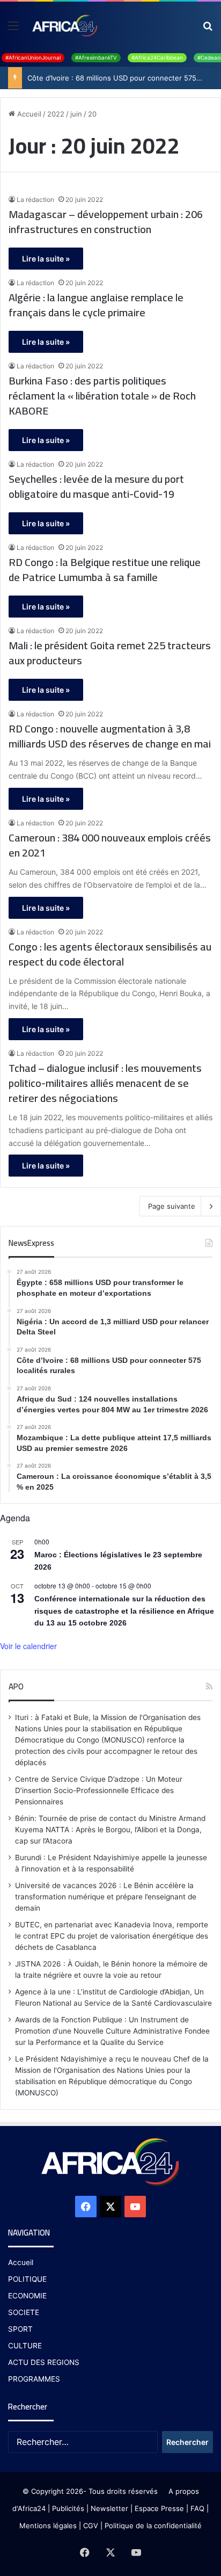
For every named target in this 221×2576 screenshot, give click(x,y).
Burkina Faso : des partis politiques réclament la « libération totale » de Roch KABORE (102, 396)
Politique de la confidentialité (153, 2526)
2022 (56, 114)
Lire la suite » (46, 259)
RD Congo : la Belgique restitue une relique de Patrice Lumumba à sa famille (105, 570)
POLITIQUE (27, 2279)
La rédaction (35, 199)
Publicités (68, 2508)
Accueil (28, 114)
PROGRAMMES (34, 2379)
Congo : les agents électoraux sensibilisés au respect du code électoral (110, 954)
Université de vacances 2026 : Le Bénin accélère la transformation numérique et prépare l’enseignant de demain (106, 1897)
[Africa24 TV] (64, 25)
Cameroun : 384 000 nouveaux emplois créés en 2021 (110, 845)
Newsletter (109, 2508)
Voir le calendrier (28, 1646)
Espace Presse (158, 2508)
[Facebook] (86, 2207)
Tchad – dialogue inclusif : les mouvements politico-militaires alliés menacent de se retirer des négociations (105, 1083)
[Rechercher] (208, 29)
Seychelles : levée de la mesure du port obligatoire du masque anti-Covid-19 (96, 487)
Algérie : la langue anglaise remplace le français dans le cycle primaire (96, 305)
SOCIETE (24, 2312)
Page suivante (172, 1206)
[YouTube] (135, 2207)
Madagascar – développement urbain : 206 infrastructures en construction (106, 222)
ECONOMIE (27, 2296)
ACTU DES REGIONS (44, 2362)
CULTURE (25, 2346)
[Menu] (13, 29)
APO (16, 1686)
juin (76, 114)
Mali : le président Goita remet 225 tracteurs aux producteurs (110, 653)
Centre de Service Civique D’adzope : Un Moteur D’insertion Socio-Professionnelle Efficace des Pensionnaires (99, 1790)
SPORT (20, 2329)
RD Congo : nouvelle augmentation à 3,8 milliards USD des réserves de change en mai (110, 736)
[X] (110, 2207)
